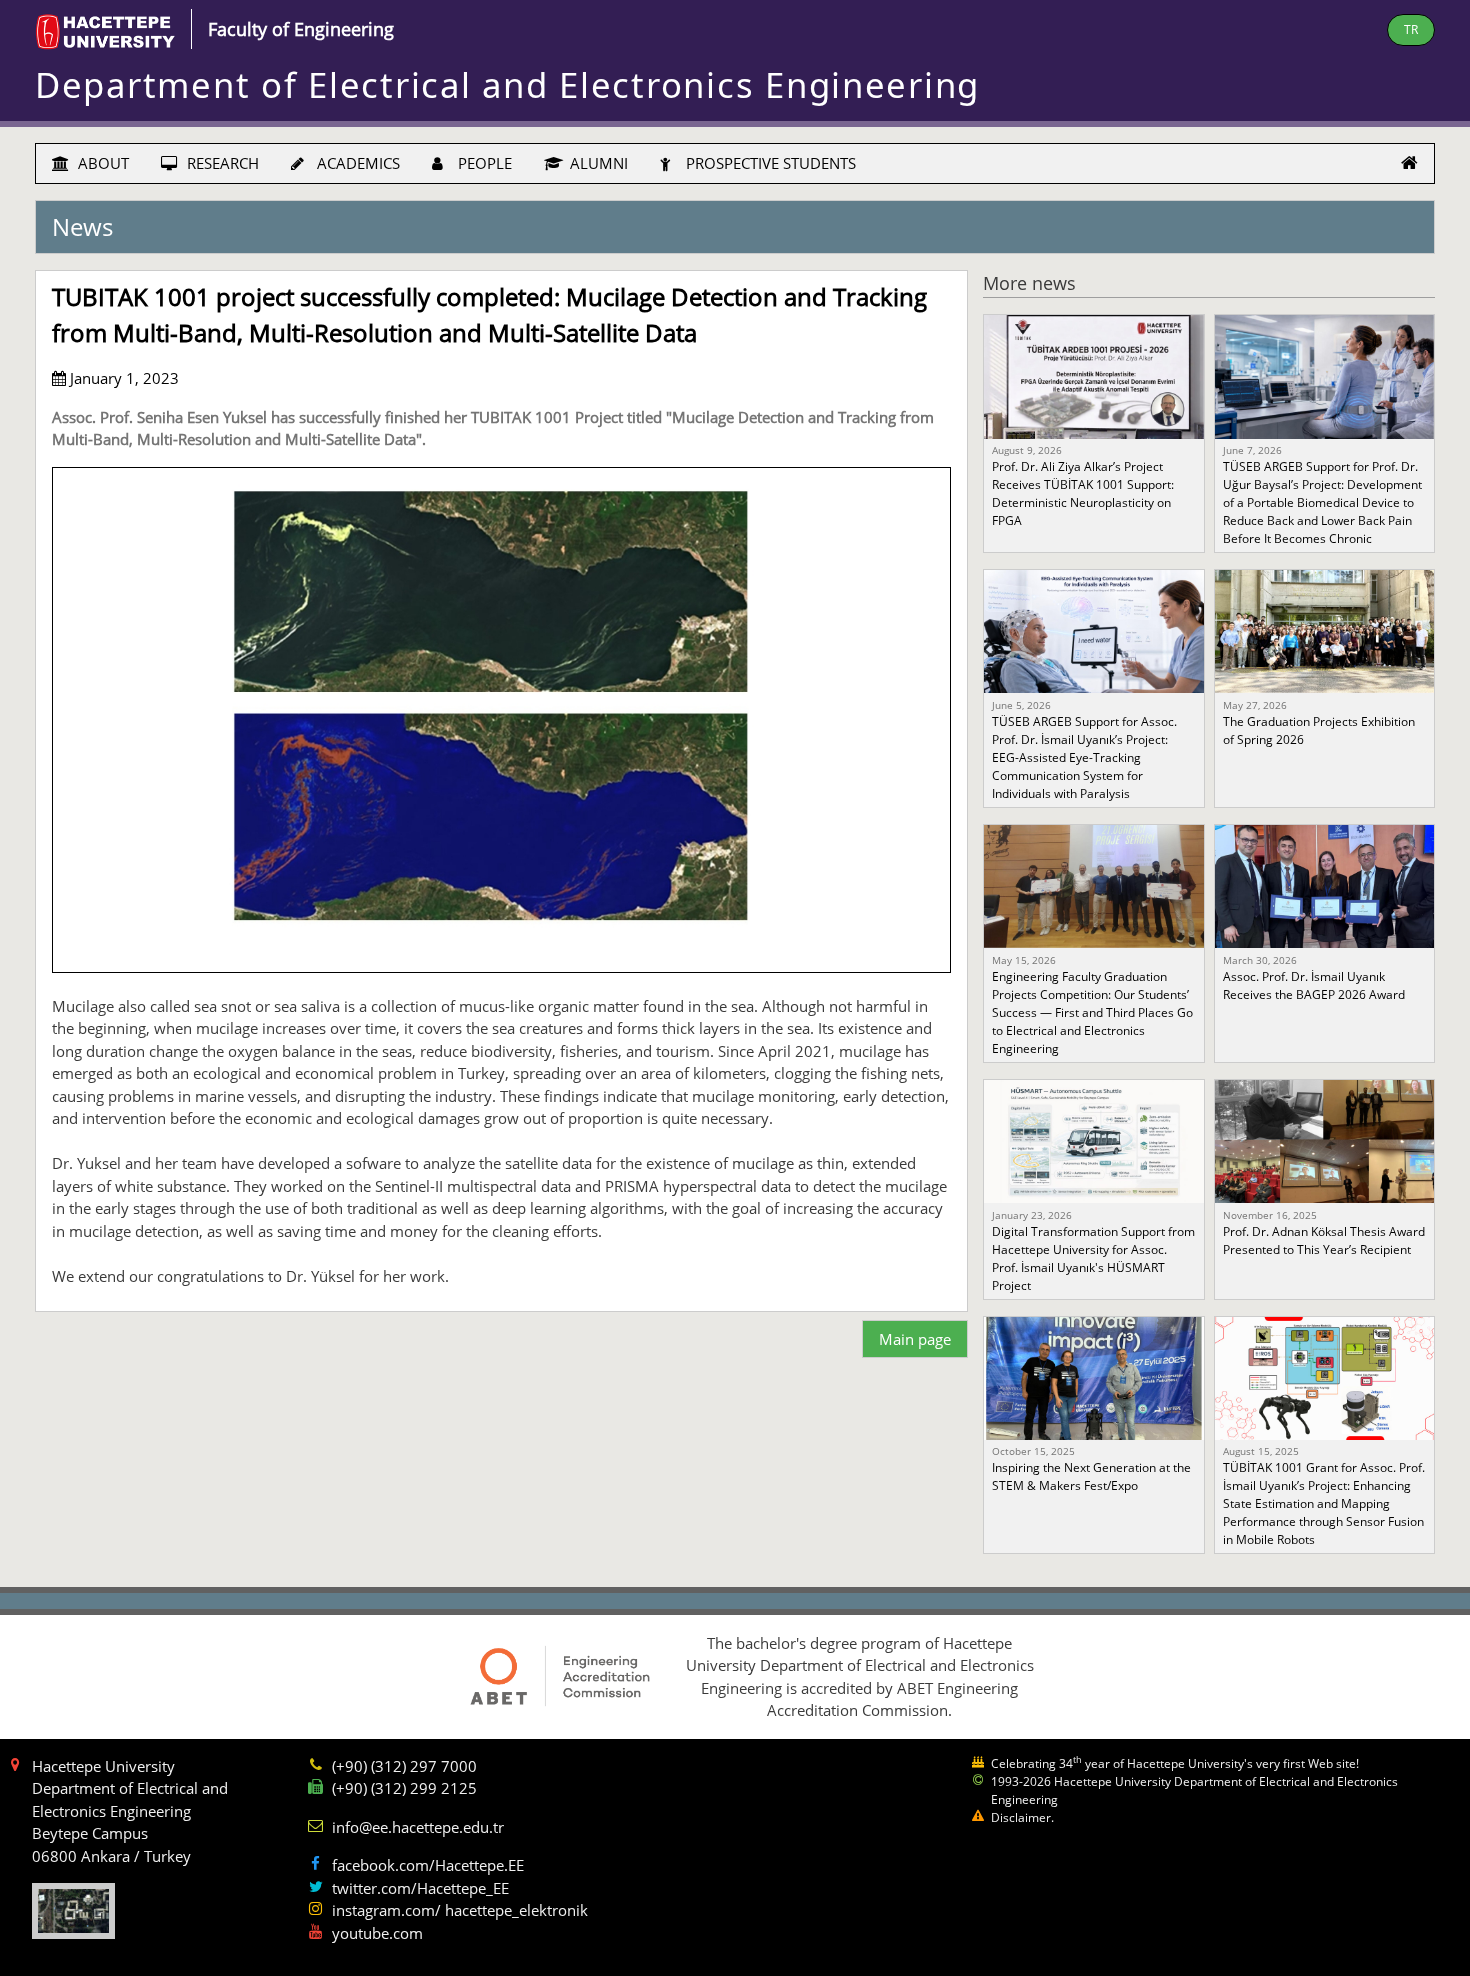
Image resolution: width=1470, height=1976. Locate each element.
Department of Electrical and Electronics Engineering (507, 84)
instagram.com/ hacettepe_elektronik (460, 1910)
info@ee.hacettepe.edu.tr (418, 1827)
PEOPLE (483, 163)
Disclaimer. (1022, 1817)
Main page (915, 1339)
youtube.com (377, 1933)
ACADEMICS (356, 163)
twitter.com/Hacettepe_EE (420, 1888)
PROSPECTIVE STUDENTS (769, 163)
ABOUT (101, 163)
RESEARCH (221, 163)
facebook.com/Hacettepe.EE (428, 1865)
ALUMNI (597, 163)
